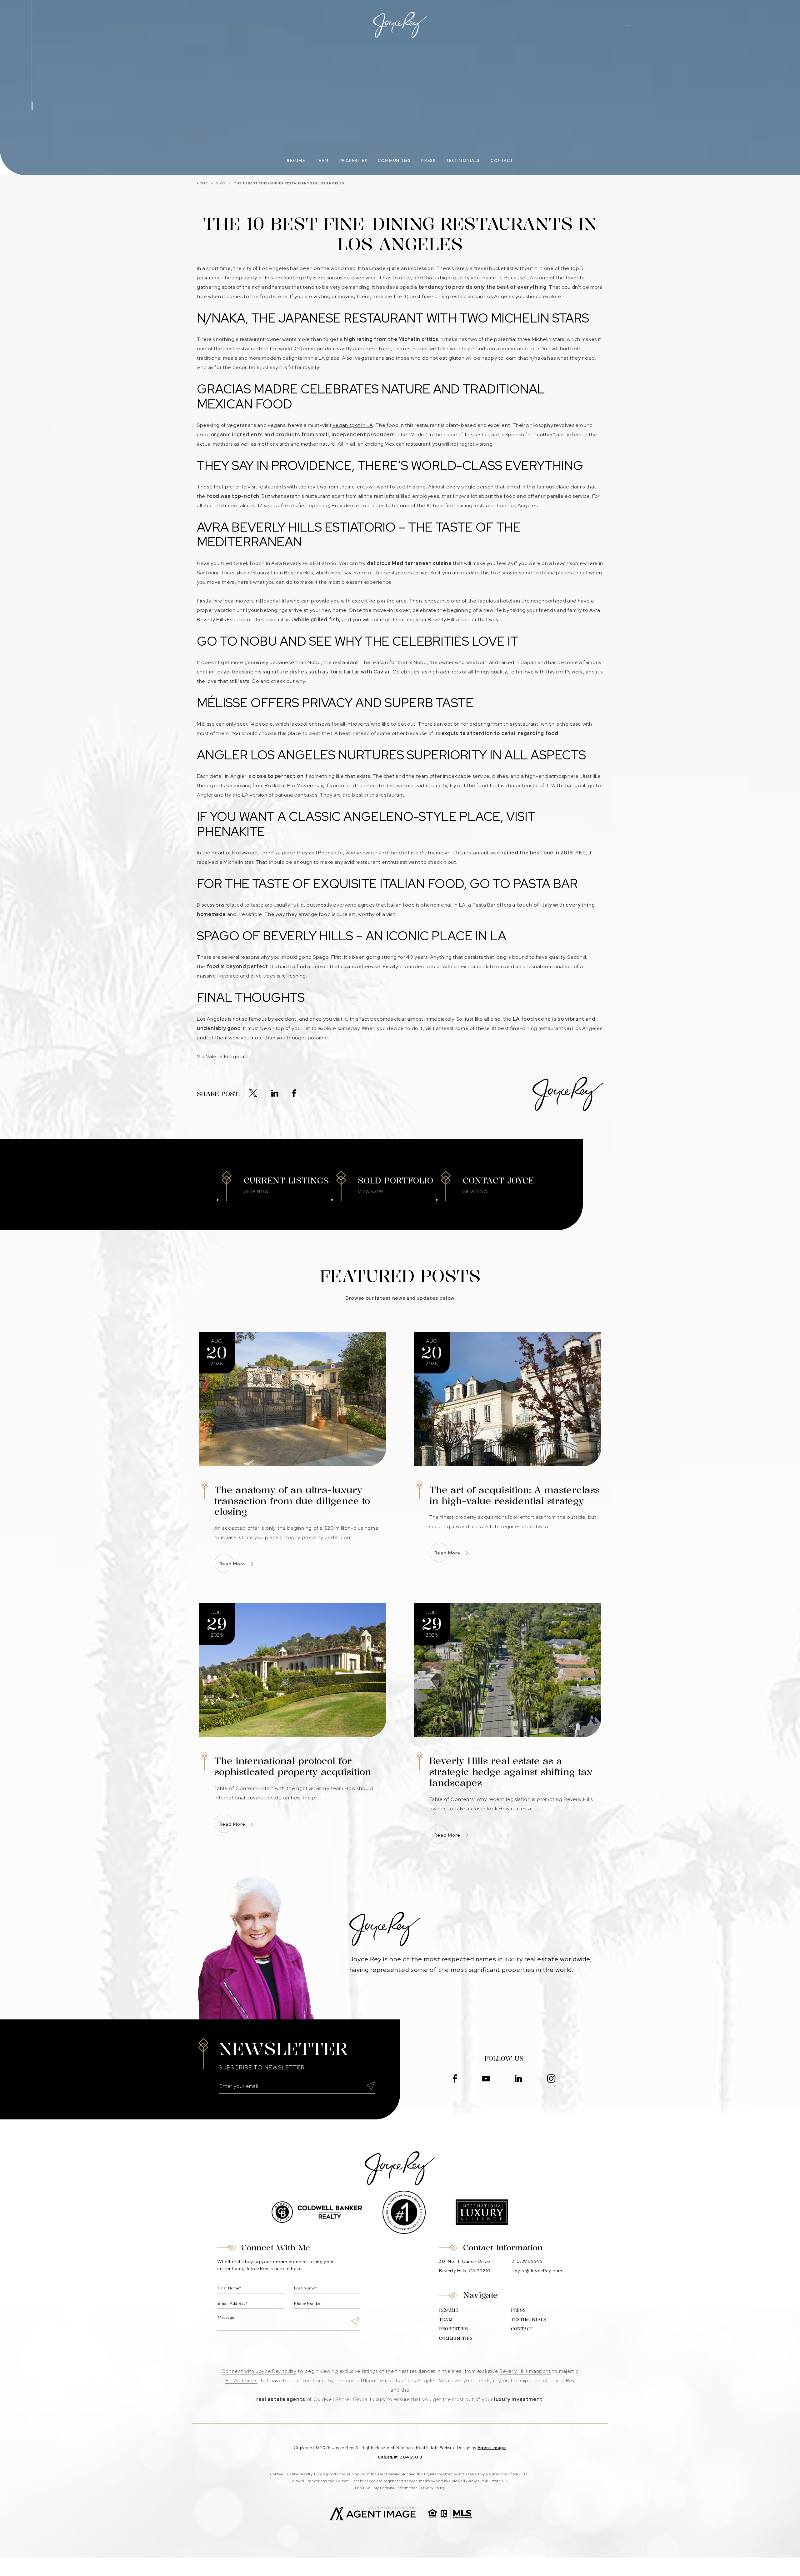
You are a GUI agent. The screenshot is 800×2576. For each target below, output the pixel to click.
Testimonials (463, 160)
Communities (394, 160)
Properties (353, 160)
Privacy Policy (433, 2488)
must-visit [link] (320, 425)
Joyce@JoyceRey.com (537, 2271)
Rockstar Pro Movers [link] (289, 785)
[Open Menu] (627, 25)
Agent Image (492, 2448)
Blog (221, 183)
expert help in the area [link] (379, 601)
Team (322, 160)
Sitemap (405, 2448)
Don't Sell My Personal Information (386, 2488)
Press (428, 160)
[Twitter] (253, 1094)
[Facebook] (294, 1094)
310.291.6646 (527, 2261)
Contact (502, 160)
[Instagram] (551, 2079)
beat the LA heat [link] (330, 733)
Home (202, 183)
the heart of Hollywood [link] (230, 853)
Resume (296, 160)
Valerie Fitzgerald (228, 1056)
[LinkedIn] (275, 1094)
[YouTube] (486, 2079)
